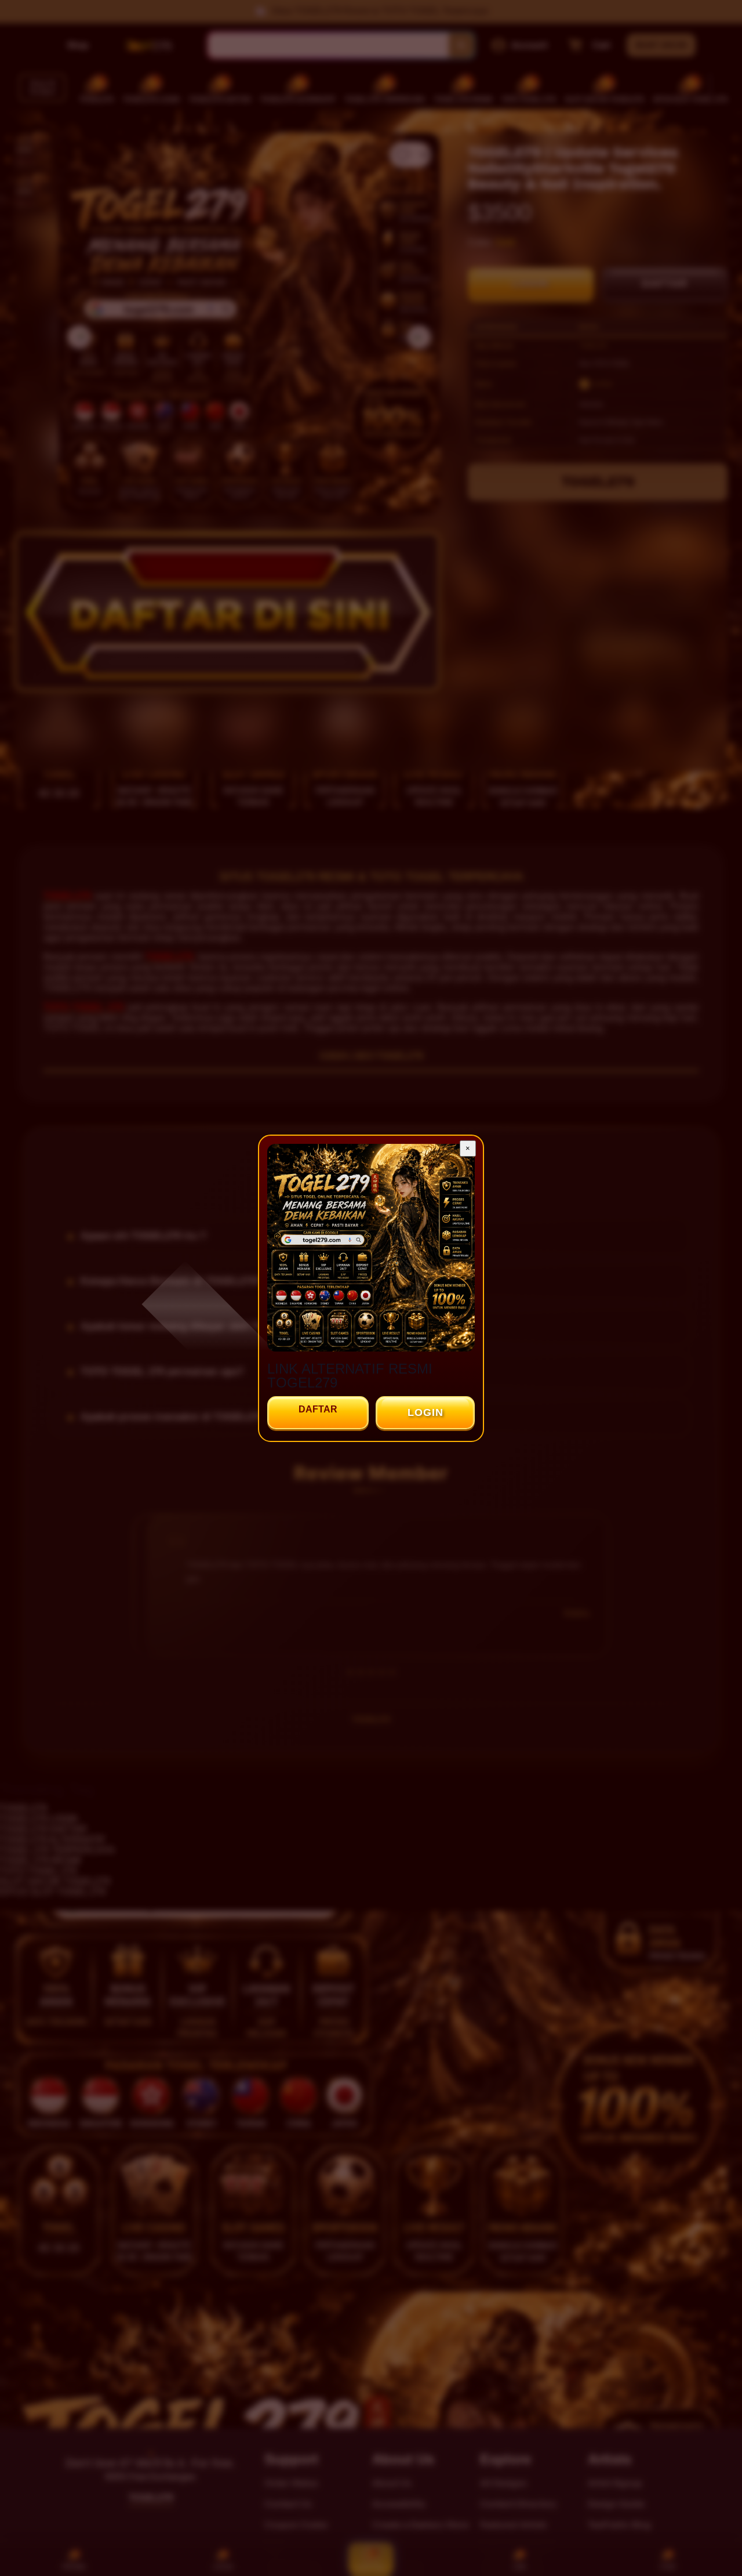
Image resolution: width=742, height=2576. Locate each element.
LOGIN (425, 1412)
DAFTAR (318, 1409)
